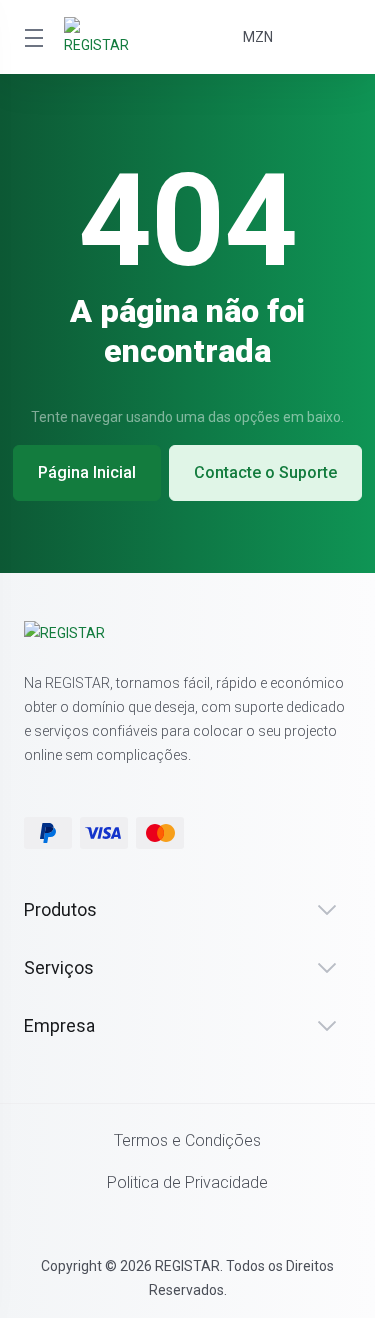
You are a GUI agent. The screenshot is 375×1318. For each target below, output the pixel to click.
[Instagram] (183, 784)
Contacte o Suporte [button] (265, 472)
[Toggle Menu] (32, 37)
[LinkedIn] (133, 784)
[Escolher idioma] (324, 37)
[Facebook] (33, 784)
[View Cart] (176, 37)
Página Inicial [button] (87, 472)
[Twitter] (83, 784)
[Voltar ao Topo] (188, 1221)
